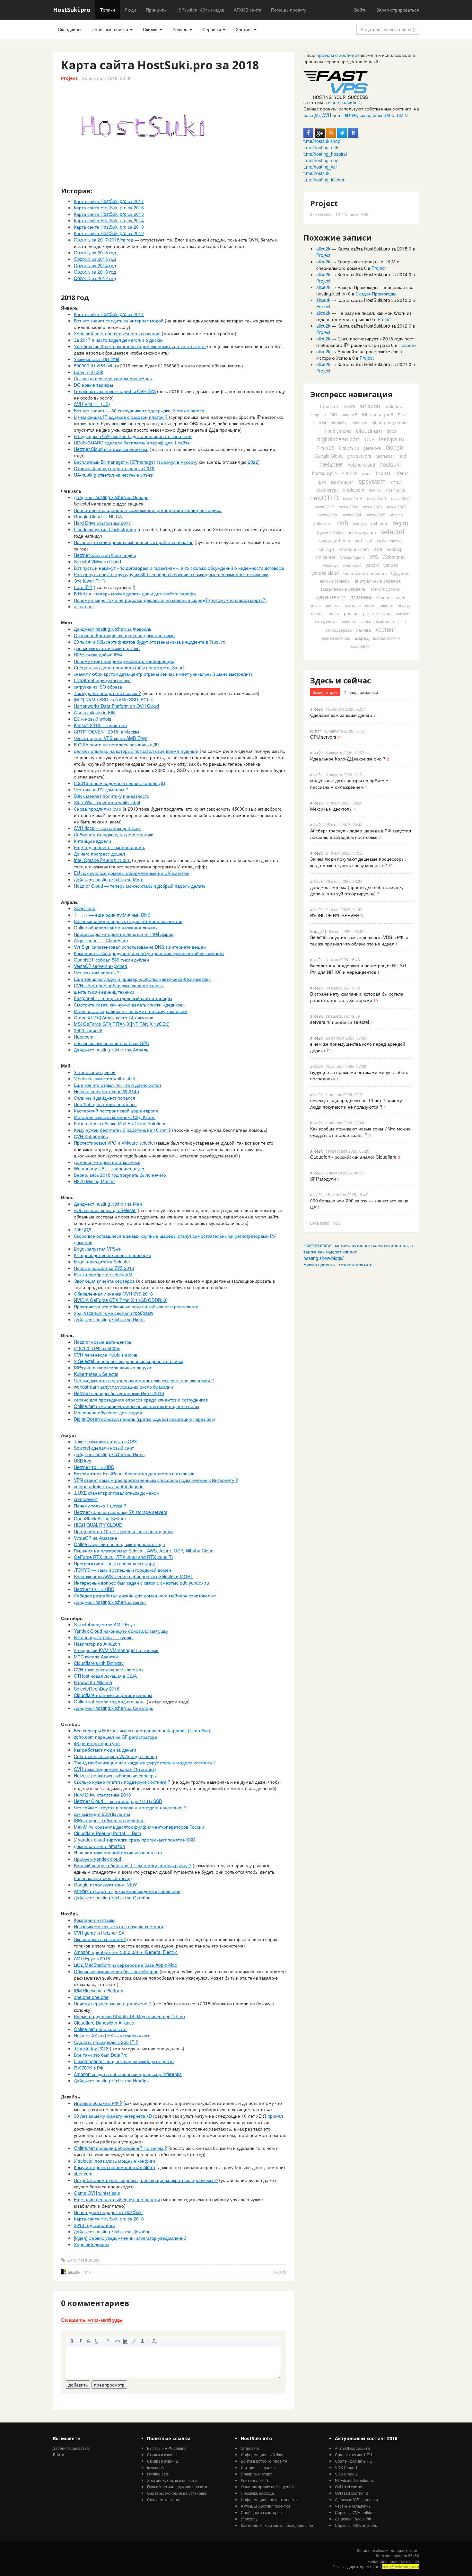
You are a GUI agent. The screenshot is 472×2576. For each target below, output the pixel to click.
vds (378, 549)
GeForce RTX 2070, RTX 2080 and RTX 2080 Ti (123, 1557)
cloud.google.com (390, 422)
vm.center (325, 557)
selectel (392, 531)
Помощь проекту (289, 10)
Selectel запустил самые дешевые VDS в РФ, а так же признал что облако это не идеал (359, 940)
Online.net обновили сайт (100, 2029)
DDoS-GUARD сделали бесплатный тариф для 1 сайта (132, 443)
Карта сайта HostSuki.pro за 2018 (109, 2219)
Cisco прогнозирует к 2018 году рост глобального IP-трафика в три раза (365, 342)
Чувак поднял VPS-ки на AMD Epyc (111, 738)
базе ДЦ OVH (317, 115)
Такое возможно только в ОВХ (105, 1441)
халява (363, 630)
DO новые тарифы (93, 385)
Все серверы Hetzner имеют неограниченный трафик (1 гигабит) (142, 1730)
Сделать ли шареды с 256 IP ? (106, 2042)
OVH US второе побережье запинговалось (118, 985)
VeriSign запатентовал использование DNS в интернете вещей (140, 947)
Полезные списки (110, 29)
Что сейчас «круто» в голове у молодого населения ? (130, 1807)
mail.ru (375, 490)
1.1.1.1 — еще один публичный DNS (112, 915)
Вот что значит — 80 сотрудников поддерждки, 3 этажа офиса (139, 410)
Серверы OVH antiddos (356, 2512)
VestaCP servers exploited (101, 966)
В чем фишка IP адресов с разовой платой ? (121, 417)
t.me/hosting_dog (321, 160)
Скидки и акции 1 (162, 2454)
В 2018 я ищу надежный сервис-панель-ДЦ (119, 783)
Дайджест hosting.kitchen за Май (108, 1204)
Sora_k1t (318, 931)
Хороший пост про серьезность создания (117, 333)
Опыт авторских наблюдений (267, 2487)
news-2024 (351, 515)
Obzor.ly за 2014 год (95, 265)
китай (316, 605)
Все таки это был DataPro (101, 2055)
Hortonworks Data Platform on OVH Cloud (116, 706)
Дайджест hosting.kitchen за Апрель (111, 1050)
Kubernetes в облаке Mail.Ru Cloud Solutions (120, 1123)
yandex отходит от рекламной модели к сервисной (127, 1891)
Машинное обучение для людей (108, 1412)
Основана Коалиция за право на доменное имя (124, 635)
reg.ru (401, 523)
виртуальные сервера (378, 581)
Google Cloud (329, 456)
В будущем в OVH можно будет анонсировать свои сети (133, 436)
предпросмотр (109, 2385)
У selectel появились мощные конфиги (114, 2161)
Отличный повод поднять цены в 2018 (114, 468)
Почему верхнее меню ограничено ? (113, 2003)
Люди (130, 10)
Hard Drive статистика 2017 (102, 523)
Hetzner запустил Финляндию (105, 555)
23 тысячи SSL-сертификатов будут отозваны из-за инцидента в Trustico (150, 642)
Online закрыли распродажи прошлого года (119, 1544)
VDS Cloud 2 (346, 2474)
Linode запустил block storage (105, 529)
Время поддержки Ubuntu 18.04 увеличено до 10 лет (130, 2016)
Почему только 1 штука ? (100, 1506)
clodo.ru (360, 422)
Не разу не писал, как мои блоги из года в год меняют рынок (364, 316)
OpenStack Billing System (100, 1518)
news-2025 (376, 515)
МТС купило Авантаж (96, 1657)
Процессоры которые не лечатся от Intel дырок (123, 934)
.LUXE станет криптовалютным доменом (117, 1493)
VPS (374, 557)
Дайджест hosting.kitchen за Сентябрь (114, 1708)
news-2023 (327, 515)
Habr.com (84, 1037)
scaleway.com (362, 532)
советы (349, 621)
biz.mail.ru (340, 422)
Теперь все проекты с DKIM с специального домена (358, 265)
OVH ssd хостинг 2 (351, 2493)
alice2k (74, 2272)
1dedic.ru (329, 406)
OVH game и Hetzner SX (99, 1933)
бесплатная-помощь (365, 573)
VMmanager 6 (352, 557)
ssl (369, 541)
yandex (391, 565)
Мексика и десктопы (331, 809)
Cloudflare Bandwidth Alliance (104, 2023)
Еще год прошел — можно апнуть (109, 847)
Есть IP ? (83, 587)
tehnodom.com (354, 549)
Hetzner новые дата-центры (103, 1342)
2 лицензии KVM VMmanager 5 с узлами (116, 1650)
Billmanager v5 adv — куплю (103, 1637)
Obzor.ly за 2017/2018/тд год (104, 240)
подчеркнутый (97, 2341)
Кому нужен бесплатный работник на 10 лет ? (122, 1130)
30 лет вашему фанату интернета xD (113, 2116)
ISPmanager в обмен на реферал (109, 1820)
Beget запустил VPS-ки (98, 1249)
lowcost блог (158, 2467)
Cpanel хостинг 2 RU (354, 2461)
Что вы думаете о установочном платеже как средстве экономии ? (144, 1380)
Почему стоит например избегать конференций (124, 661)
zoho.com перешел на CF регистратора (116, 1737)
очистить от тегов (155, 2341)
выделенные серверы (343, 589)
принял (275, 2116)
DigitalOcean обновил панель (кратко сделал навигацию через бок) (144, 1419)
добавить (78, 2385)
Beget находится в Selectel (102, 1262)
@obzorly (249, 2519)
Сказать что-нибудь (92, 2320)
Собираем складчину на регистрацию (114, 834)
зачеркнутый (89, 2341)
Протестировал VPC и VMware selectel (114, 1143)
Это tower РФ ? (90, 581)
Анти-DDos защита (352, 2448)
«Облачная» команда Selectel (105, 1210)
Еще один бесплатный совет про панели (117, 2199)
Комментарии (325, 692)
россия (351, 613)
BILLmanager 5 (344, 414)
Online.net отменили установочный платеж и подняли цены (136, 1406)
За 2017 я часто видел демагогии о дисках (119, 340)
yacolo (372, 565)
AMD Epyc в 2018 (92, 1958)
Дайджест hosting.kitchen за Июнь (109, 1319)
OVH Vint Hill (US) (92, 404)
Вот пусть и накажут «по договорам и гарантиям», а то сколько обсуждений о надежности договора (179, 568)
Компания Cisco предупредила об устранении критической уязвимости (149, 953)
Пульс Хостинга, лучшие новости (177, 2487)
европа (383, 597)
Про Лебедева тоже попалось (105, 1104)
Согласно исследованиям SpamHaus (113, 378)
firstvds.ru (349, 448)
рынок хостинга (377, 613)
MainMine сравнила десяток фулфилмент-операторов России (139, 1827)
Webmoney (394, 557)
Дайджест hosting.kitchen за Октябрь (112, 1897)
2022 (253, 462)
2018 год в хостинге (95, 2225)
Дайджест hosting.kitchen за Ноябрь (111, 2080)
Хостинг (245, 29)
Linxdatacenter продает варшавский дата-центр (124, 2061)
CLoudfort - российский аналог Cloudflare (353, 1157)
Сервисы (212, 29)
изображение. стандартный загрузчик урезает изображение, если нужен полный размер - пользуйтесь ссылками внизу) (126, 2341)
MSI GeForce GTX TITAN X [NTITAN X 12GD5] (122, 1024)
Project (69, 78)
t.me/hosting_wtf (320, 167)
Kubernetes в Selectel (96, 1374)
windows (331, 565)
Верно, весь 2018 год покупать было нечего (120, 1175)
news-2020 (349, 507)
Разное (181, 29)
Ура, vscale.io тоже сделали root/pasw (114, 1313)
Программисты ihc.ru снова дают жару (114, 1563)
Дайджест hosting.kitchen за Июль (109, 1454)
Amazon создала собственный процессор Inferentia (128, 2074)
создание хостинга (377, 621)
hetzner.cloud (361, 465)
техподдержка (339, 630)
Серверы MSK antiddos (356, 2525)
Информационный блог (262, 2454)
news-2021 (373, 507)
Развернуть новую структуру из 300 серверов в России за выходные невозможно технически (171, 574)
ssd (358, 541)
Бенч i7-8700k (88, 372)
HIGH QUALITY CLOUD (98, 1525)
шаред (362, 638)
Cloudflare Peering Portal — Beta (108, 1833)
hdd (402, 456)
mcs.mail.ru (395, 490)
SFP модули (323, 1179)
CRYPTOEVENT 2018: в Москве (107, 732)
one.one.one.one (91, 1997)
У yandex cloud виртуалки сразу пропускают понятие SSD (135, 1840)
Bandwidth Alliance (93, 1682)
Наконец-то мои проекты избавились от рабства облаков (134, 542)
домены (361, 597)
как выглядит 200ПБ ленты (102, 1814)
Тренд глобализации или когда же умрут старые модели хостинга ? (145, 1763)
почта (334, 613)
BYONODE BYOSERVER (335, 915)
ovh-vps (360, 524)
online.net (323, 523)
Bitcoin (404, 414)
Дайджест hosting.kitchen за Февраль (113, 629)
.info (415, 2561)
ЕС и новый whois (92, 719)
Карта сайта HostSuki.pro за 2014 (109, 220)
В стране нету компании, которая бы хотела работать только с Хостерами (357, 997)
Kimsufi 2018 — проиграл (100, 725)
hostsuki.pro (89, 2260)
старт (267, 2474)
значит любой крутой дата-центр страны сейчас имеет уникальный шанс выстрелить (163, 674)
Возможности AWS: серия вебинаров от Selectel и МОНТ (134, 1576)
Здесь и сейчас (341, 680)
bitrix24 (320, 422)
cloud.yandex (338, 431)
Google (395, 447)
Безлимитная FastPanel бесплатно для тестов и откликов (134, 1473)
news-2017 (377, 499)
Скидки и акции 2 (162, 2461)
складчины (326, 621)
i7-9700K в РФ (89, 2068)
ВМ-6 (402, 115)
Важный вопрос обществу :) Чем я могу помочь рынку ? (133, 1865)
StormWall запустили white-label (107, 802)
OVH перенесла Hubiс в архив (105, 1355)
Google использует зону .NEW (105, 1885)
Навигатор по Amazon (97, 1644)
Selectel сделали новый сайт (104, 1448)
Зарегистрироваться (398, 10)
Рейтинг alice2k (255, 2480)
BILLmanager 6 (378, 414)
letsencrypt (327, 490)
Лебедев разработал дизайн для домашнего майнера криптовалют (145, 1596)
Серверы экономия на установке (177, 2493)
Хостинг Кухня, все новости (172, 2480)
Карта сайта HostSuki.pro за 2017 (109, 201)
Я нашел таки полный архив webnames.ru (118, 1852)
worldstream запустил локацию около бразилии (123, 1387)
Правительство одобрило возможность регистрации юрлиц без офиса (148, 510)
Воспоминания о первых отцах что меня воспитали (128, 921)
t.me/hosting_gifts (321, 147)
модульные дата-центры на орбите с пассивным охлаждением (349, 784)
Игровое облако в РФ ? (98, 2103)
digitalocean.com (339, 439)
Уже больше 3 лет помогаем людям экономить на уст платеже (140, 346)
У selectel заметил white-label (105, 1078)
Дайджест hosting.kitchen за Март (109, 879)
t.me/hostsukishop (322, 141)
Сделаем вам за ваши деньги (341, 715)
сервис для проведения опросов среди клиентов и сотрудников (141, 1400)
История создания (258, 2467)
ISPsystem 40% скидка (201, 10)
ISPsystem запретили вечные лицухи (113, 1367)
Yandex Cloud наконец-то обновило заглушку (121, 1631)
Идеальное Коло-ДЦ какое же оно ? (348, 759)
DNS (370, 439)
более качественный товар (102, 1878)
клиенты (333, 605)
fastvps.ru (391, 439)
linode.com (353, 490)
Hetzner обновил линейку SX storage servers (121, 1512)
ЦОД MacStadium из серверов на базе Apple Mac (125, 1965)
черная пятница (336, 638)
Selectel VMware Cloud (97, 561)
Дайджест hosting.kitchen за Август (110, 1602)
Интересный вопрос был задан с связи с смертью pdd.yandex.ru (141, 1583)
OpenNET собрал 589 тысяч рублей (111, 960)
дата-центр (331, 597)
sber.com (83, 2174)
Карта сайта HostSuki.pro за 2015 (109, 214)
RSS (365, 214)
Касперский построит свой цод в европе (116, 1111)
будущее (400, 573)
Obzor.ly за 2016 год (95, 252)
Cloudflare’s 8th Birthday (99, 1663)
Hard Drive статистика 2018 (102, 1795)
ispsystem (372, 481)
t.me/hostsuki (317, 173)
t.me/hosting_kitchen (324, 180)
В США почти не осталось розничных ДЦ (117, 744)
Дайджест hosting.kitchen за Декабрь (112, 2231)
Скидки (151, 29)
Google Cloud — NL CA (98, 516)
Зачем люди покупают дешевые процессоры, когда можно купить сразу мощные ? (358, 862)
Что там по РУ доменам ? (101, 789)
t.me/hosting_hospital (325, 154)
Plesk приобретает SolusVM (103, 1274)
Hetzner (349, 115)
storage (326, 549)
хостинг (385, 629)
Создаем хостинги (164, 2499)
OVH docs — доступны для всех (107, 828)
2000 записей (88, 1030)
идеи (400, 597)
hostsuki (390, 464)
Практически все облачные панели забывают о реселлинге (136, 1306)
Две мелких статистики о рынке (107, 648)
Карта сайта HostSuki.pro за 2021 (372, 364)
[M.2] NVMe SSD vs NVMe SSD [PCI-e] (114, 699)
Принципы (157, 10)
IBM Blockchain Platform (99, 1991)
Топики (108, 10)
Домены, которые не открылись (107, 1162)
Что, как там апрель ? (97, 972)
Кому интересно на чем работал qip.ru (114, 2167)
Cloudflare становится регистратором (113, 1695)
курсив (80, 2341)
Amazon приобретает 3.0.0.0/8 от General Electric (126, 1952)
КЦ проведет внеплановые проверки (112, 1255)
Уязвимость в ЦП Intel (96, 359)
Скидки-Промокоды (376, 294)
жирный (72, 2341)
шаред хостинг (387, 638)
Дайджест (85, 497)
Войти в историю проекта (264, 2461)
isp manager (342, 482)
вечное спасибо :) (343, 102)
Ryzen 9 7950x (330, 533)
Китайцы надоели (92, 841)
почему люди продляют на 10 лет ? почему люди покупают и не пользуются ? (356, 1103)
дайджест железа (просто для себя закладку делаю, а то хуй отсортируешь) (357, 890)
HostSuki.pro (72, 10)
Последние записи (361, 692)
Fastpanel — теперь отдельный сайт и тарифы (123, 998)
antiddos (393, 406)
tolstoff (316, 731)
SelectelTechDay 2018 (97, 1689)
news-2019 (324, 507)
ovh (343, 522)
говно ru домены (386, 589)
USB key (83, 1461)
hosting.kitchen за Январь (122, 497)
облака (404, 605)
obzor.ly (397, 515)
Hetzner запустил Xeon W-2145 (106, 1091)
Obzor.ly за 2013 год (95, 272)
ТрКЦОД (83, 1229)
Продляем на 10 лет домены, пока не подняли (123, 1531)
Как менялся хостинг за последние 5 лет (278, 2525)
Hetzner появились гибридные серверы (115, 1775)
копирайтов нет (405, 2550)
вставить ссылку (134, 2341)
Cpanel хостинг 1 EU (354, 2454)
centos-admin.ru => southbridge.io (109, 1486)
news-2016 (353, 499)
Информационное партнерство (270, 2499)
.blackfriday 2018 (91, 2048)
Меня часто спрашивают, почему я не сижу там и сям (131, 1011)
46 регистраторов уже (97, 1743)
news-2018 (401, 499)
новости (386, 605)
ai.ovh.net (84, 606)
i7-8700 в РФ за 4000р (97, 1348)
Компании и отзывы (95, 1920)
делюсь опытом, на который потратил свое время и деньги (136, 751)
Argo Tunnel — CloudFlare (101, 940)
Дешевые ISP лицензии (356, 2499)
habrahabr (385, 456)
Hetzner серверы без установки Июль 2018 (119, 1393)
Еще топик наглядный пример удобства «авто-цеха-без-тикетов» (142, 979)
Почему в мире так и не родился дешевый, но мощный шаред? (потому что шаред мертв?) (170, 600)
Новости (407, 345)
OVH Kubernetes (91, 1136)
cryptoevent (86, 1499)
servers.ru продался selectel (340, 1022)
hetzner (332, 464)
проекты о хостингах (338, 55)
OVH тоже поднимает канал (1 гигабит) (115, 1769)
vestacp (395, 549)
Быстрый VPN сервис (167, 2448)
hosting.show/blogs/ (323, 1258)
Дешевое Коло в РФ (353, 2519)
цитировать (109, 2341)
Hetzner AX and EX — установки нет (112, 2035)
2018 (72, 2260)
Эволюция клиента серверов (104, 1281)
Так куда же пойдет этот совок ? (107, 693)
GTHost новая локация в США (105, 1676)
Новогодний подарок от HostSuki (108, 2212)
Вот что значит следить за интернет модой (119, 321)
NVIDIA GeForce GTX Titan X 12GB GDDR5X (120, 1300)
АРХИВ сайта (248, 10)
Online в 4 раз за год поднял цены (110, 1701)
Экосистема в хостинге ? (100, 1939)
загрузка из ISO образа (98, 687)
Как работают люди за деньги (105, 1750)
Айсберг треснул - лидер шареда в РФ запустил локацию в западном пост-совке (361, 834)
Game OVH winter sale (97, 2193)
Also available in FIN (95, 712)
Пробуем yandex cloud (97, 1859)
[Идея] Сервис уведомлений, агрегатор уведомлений (130, 2238)
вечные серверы (335, 581)
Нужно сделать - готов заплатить (338, 1264)
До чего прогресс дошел (99, 854)
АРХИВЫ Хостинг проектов (266, 2506)
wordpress (352, 565)
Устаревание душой (95, 1072)
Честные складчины (353, 2506)
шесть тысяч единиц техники (104, 992)
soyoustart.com (335, 541)
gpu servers (359, 456)
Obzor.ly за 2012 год (95, 278)
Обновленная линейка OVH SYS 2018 (113, 1294)
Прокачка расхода (257, 2493)
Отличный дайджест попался (105, 1098)
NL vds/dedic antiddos (354, 2480)
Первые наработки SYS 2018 (104, 1268)
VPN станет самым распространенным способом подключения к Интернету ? (156, 1480)
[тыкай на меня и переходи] (336, 84)
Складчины (70, 29)
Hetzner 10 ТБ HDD (94, 1467)
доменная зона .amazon (99, 1846)
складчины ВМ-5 (377, 115)
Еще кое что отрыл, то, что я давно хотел (117, 1085)
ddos (392, 431)
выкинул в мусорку (178, 462)
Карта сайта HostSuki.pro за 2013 (109, 227)
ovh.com (380, 523)
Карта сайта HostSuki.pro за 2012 (109, 233)
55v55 (414, 2556)
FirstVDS (326, 448)
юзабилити (360, 646)
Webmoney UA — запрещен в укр (109, 1168)
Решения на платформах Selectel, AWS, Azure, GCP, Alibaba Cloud (144, 1551)
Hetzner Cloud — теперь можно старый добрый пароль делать (140, 886)
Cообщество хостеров (261, 2512)
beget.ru (319, 414)
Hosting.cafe (158, 2474)
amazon (370, 406)
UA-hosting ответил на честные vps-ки (114, 475)
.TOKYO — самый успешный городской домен (122, 1570)
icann (367, 473)
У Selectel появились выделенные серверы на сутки (129, 1361)
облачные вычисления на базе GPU (112, 1043)
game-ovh (372, 448)
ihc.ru (383, 472)
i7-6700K (349, 473)
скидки (403, 613)
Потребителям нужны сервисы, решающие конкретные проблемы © (146, 2180)
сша (402, 621)
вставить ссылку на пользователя (143, 2341)
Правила (249, 2474)
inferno (402, 473)
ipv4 (322, 482)
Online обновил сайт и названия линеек (116, 928)
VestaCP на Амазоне (96, 1538)
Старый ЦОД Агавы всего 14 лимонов (114, 1017)
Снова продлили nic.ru (98, 809)
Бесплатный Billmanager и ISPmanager (115, 462)
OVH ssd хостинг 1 (351, 2487)
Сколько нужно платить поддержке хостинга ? (122, 1782)
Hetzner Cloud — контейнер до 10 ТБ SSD (118, 1801)
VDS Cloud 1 (346, 2467)
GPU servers (323, 737)
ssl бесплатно (389, 541)
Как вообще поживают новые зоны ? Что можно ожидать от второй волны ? (360, 1132)
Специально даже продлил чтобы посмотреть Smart (129, 667)
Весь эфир (320, 1223)
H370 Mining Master (94, 1181)
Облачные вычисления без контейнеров (116, 1971)
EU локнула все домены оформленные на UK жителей (132, 873)
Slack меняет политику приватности (112, 796)
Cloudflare (369, 430)
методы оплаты (360, 605)
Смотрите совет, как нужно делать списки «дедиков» (129, 1005)
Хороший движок (92, 2244)
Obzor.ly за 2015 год (95, 259)
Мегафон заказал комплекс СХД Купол (115, 1117)
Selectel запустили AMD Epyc (104, 1624)
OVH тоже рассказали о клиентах (109, 1669)
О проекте (250, 2448)
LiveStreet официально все (102, 680)
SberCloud (85, 908)
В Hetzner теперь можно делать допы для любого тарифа (135, 593)
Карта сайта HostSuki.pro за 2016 (109, 207)
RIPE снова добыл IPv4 (98, 655)
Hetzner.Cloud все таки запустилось (111, 449)
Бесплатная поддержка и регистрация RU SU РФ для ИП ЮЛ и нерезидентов (358, 969)
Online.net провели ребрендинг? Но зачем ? (120, 2148)
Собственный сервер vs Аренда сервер (115, 1756)
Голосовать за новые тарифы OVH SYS (115, 391)
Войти (360, 10)
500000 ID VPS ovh (94, 365)
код (118, 2341)
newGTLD (324, 498)
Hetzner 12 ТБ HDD (94, 1589)
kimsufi (397, 482)
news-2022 (397, 507)
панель (318, 613)
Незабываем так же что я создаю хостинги (118, 1926)
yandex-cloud (325, 573)
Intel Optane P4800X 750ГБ (102, 860)
